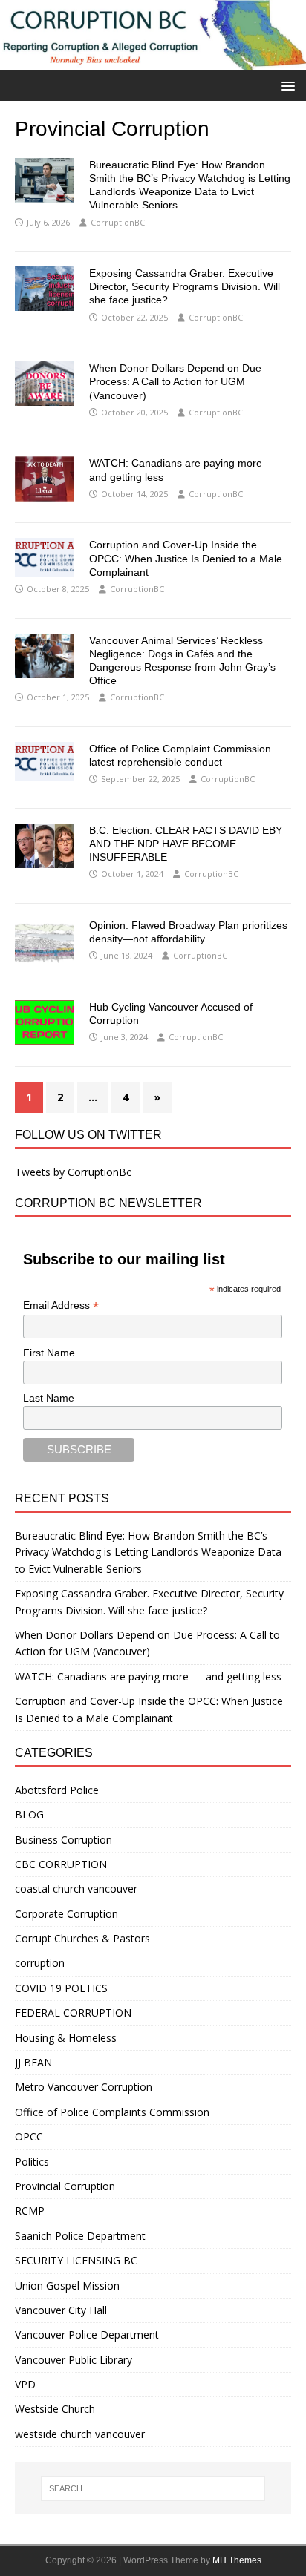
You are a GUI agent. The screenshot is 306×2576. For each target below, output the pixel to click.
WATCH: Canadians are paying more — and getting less (148, 1676)
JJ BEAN (33, 2062)
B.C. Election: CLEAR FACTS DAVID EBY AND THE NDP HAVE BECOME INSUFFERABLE (186, 844)
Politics (32, 2162)
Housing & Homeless (66, 2038)
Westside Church (55, 2409)
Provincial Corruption (65, 2186)
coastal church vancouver (76, 1889)
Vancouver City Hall (61, 2310)
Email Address (61, 1305)
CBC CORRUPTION (61, 1864)
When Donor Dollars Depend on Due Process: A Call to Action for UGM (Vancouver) (175, 381)
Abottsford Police (57, 1790)
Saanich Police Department (80, 2236)
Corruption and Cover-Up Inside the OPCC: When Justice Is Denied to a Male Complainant (186, 558)
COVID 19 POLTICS (61, 1988)
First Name (49, 1353)
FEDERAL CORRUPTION (73, 2012)
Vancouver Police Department (87, 2334)
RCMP (30, 2211)
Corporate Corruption (66, 1914)
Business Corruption (64, 1840)
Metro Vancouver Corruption (84, 2087)
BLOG (29, 1814)
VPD (25, 2384)
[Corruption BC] (153, 62)
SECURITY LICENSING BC (76, 2260)
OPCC (29, 2136)
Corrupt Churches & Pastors (82, 1938)
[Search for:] (153, 2488)
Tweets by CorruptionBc (73, 1172)
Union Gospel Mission (67, 2286)
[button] (286, 85)
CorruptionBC (118, 222)
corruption (40, 1963)
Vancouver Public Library (74, 2360)
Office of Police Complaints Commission (112, 2112)
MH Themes (237, 2560)
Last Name (49, 1398)
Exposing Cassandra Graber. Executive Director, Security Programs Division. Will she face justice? (185, 286)
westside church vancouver (80, 2434)
